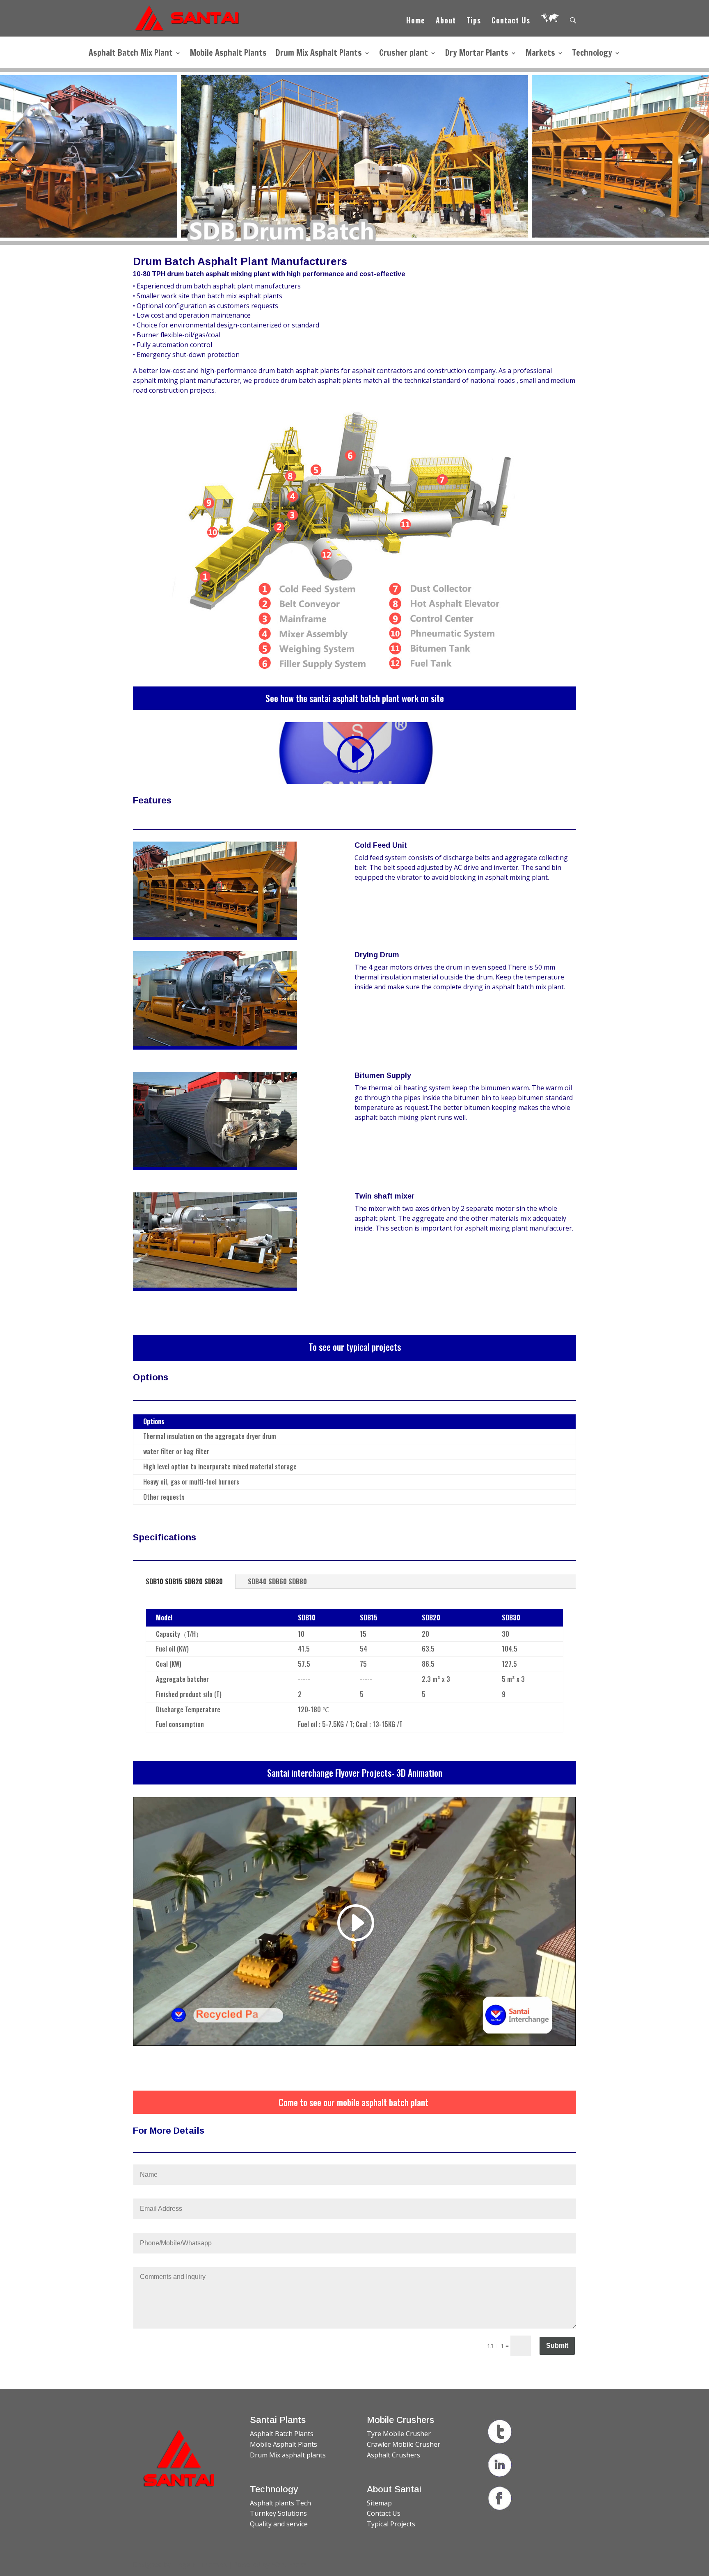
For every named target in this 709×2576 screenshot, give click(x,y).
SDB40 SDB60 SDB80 (277, 1581)
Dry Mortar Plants (477, 54)
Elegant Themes (200, 2565)
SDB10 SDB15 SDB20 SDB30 (184, 1581)
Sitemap (379, 2503)
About (446, 21)
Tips (474, 21)
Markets (540, 54)
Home (416, 21)
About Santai (394, 2489)
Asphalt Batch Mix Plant (131, 54)
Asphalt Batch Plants (282, 2434)
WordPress (289, 2565)
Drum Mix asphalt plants (288, 2455)
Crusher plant (404, 54)
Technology (592, 54)
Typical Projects (391, 2524)
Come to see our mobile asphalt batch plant (354, 2102)
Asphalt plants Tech (280, 2503)
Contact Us (511, 21)
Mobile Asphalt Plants (228, 54)
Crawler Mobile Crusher (404, 2444)
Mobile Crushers (400, 2420)
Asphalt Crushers (393, 2455)
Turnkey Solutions (278, 2513)
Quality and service (279, 2524)
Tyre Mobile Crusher (399, 2434)
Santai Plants (278, 2420)
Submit (557, 2346)
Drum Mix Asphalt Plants (319, 54)
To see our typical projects (355, 1347)
